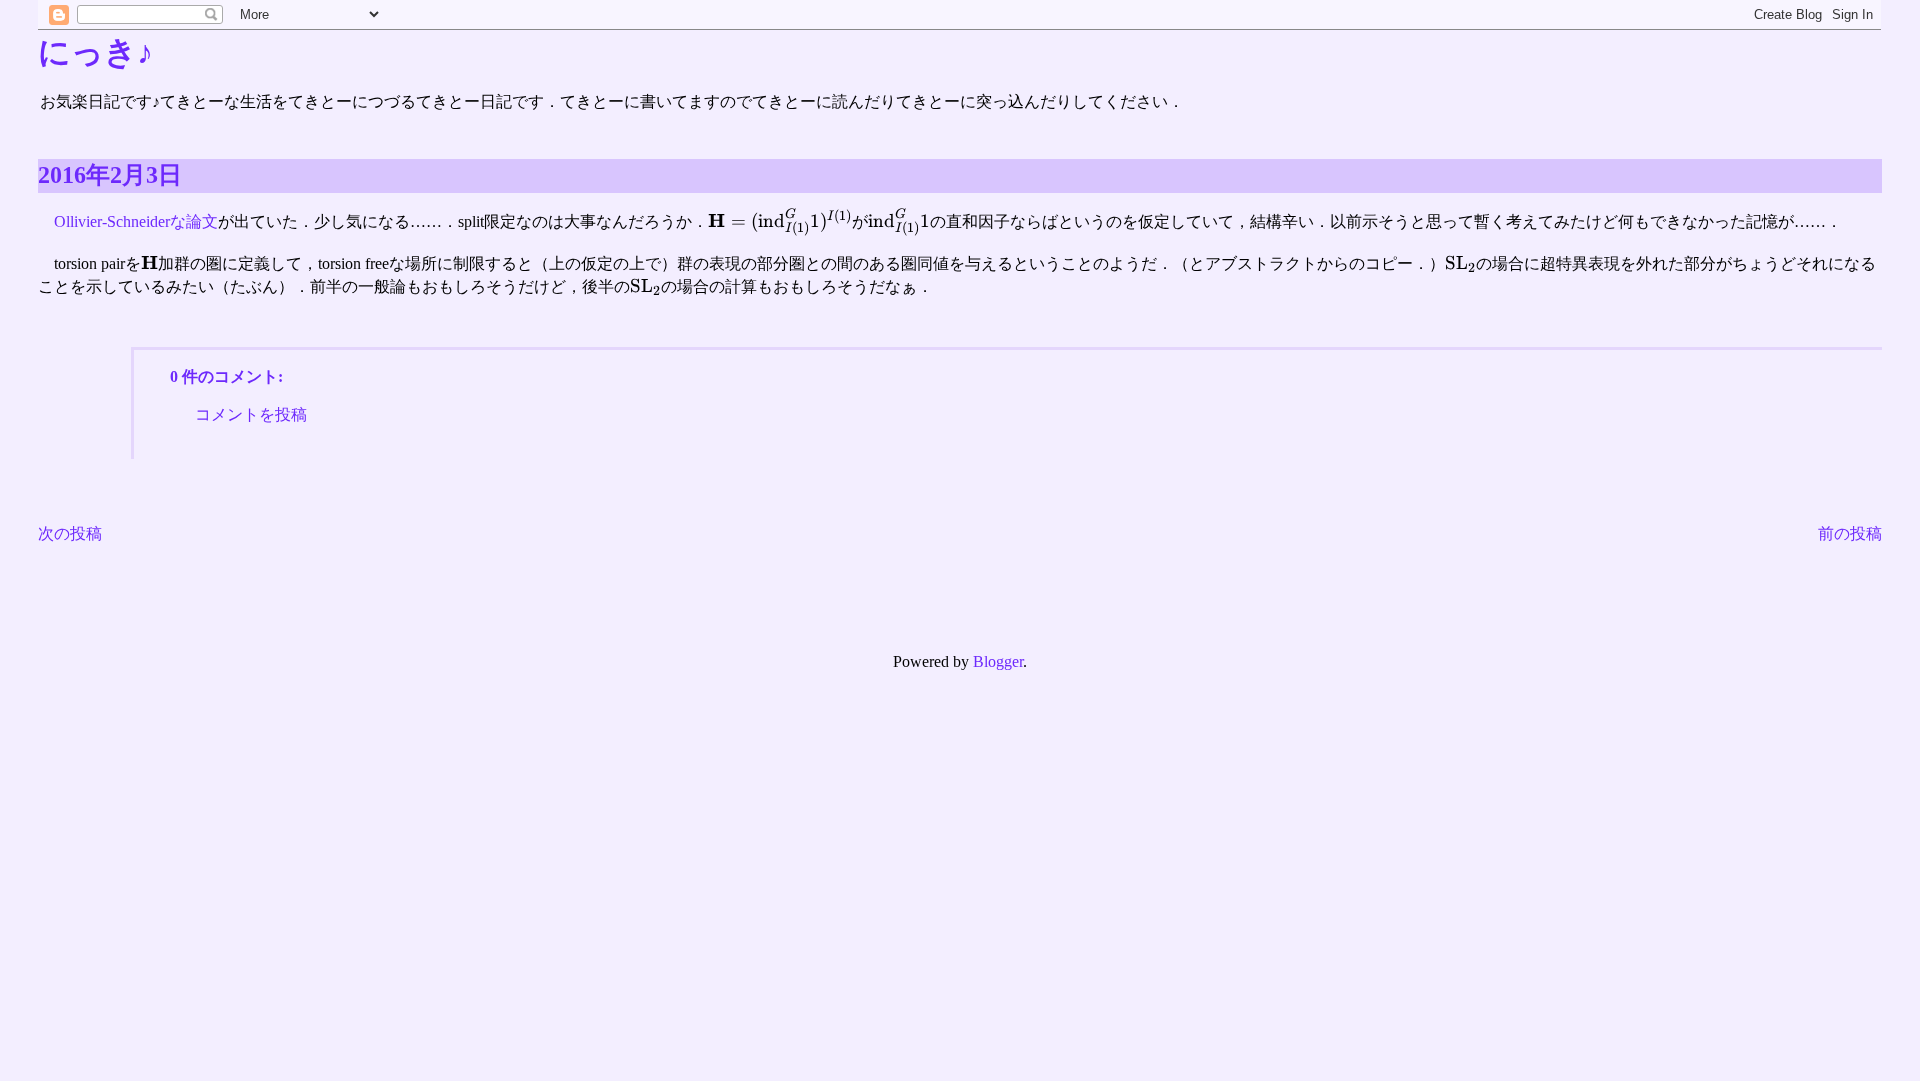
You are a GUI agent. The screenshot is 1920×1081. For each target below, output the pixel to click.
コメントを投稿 (251, 414)
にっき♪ (95, 52)
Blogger (998, 661)
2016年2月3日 (110, 175)
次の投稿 (70, 533)
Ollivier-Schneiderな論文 (136, 221)
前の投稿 (1850, 533)
